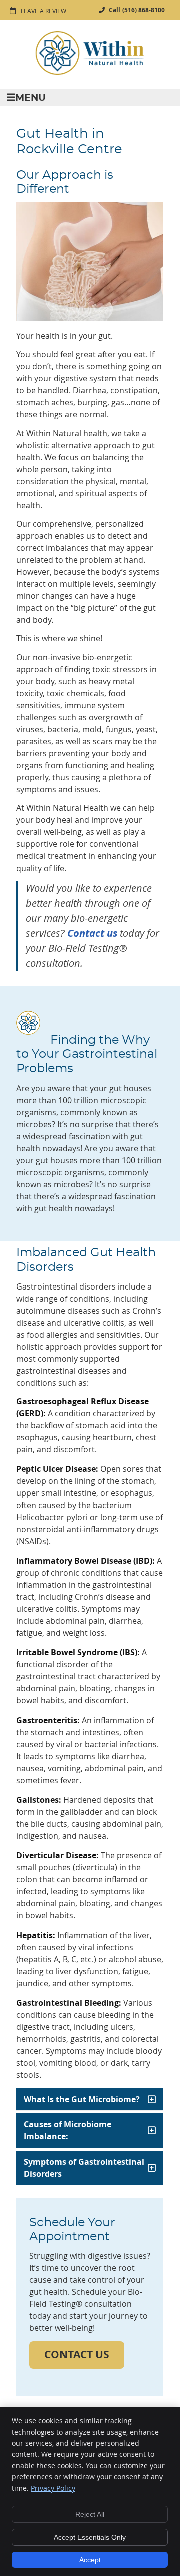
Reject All (90, 2514)
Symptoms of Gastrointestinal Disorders (84, 2168)
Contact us (92, 933)
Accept (90, 2560)
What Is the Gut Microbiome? (82, 2099)
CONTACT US (77, 2355)
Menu (31, 98)
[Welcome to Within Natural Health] (90, 73)
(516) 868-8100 (144, 10)
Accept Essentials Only (90, 2537)
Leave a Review (44, 11)
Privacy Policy (53, 2488)
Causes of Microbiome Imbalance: (68, 2130)
